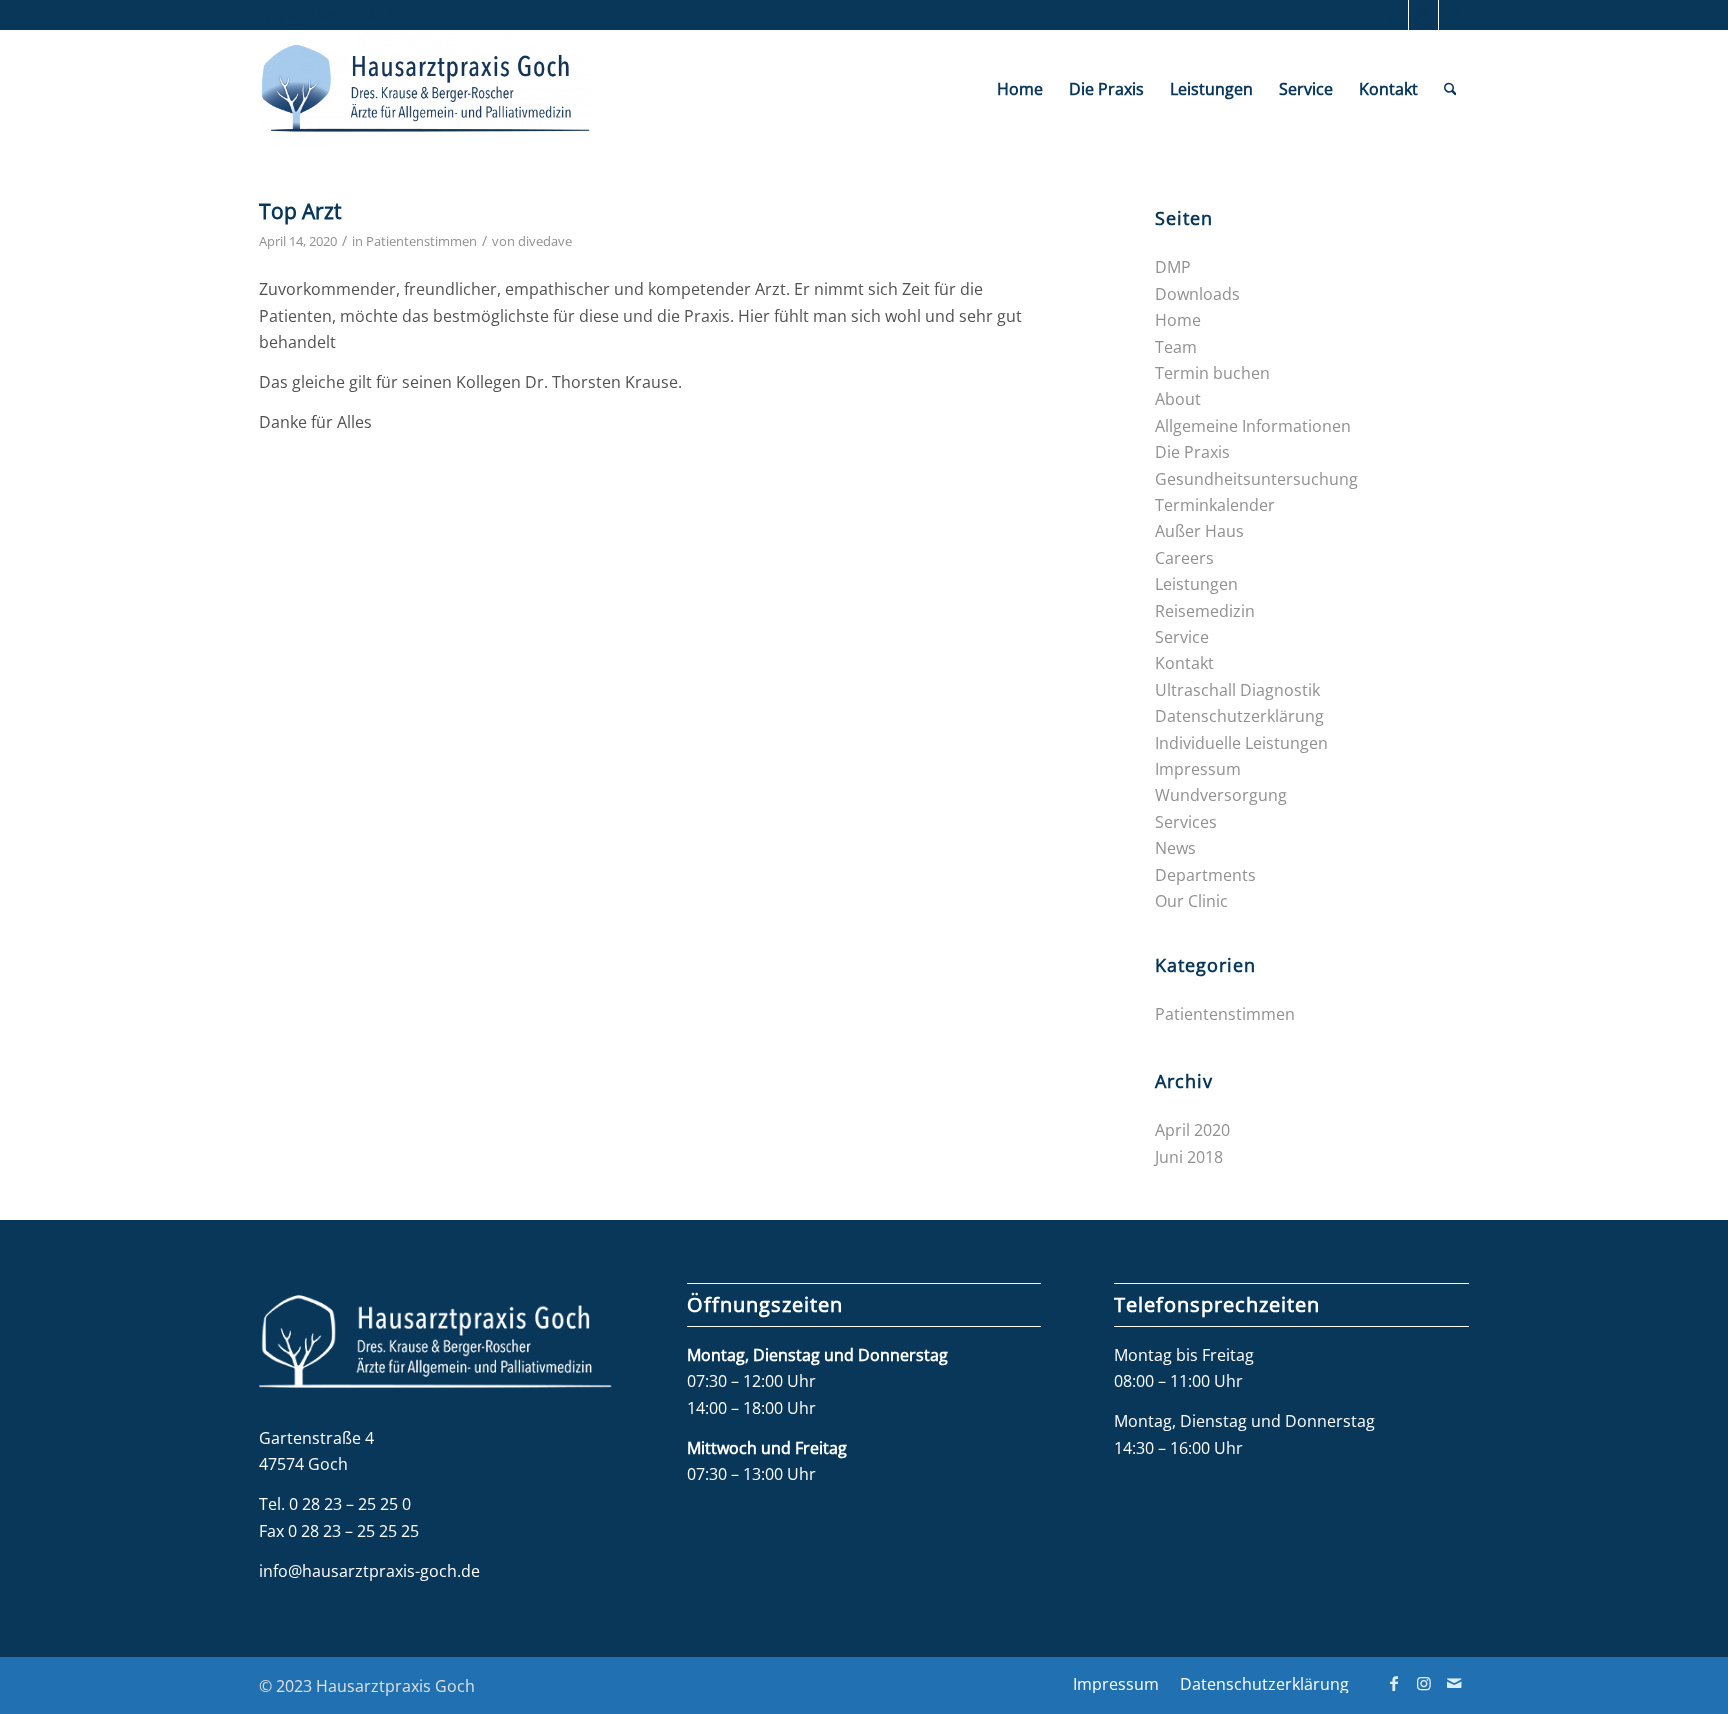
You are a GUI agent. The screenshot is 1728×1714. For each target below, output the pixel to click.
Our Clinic (1191, 901)
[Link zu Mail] (1454, 15)
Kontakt (1184, 663)
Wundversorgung (1221, 795)
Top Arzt (300, 211)
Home (1178, 320)
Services (1186, 822)
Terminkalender (1215, 505)
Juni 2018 (1189, 1157)
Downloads (1197, 294)
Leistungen (1196, 584)
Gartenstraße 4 (316, 1438)
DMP (1173, 267)
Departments (1205, 875)
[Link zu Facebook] (1393, 15)
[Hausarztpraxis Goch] (425, 89)
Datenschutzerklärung (1239, 716)
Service (1182, 637)
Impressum (1198, 769)
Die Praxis (1192, 452)
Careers (1184, 558)
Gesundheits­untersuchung (1256, 479)
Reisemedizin (1205, 611)
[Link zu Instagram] (1423, 15)
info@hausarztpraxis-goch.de (369, 1571)
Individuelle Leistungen (1241, 743)
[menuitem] (1020, 89)
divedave (545, 241)
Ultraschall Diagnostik (1237, 690)
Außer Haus (1199, 531)
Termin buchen (1212, 373)
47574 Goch (303, 1464)
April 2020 (1192, 1130)
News (1175, 848)
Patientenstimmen (421, 241)
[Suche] (1450, 89)
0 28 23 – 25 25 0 (350, 1504)
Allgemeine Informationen (1253, 426)
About (1178, 399)
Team (1176, 347)
